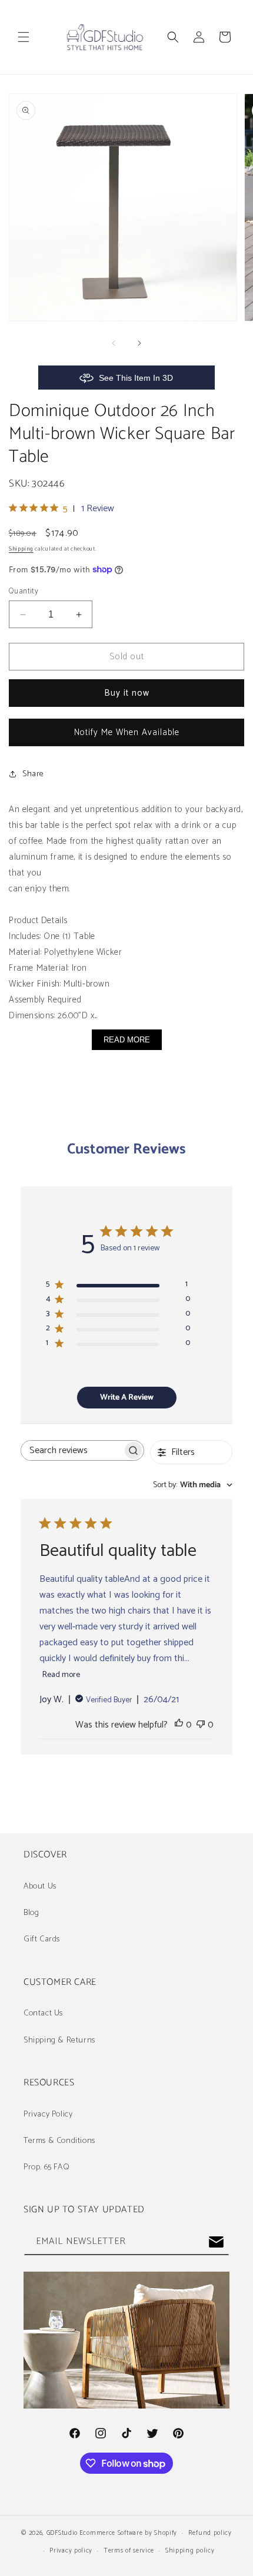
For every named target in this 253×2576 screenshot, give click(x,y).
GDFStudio (62, 2533)
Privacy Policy (48, 2114)
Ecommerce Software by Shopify (128, 2533)
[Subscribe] (216, 2242)
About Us (40, 1886)
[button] (24, 37)
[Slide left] (114, 343)
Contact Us (43, 2013)
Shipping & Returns (59, 2040)
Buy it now (127, 693)
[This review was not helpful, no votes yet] (201, 1725)
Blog (31, 1913)
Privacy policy (71, 2551)
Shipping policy (190, 2551)
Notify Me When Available (127, 732)
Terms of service (129, 2551)
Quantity (24, 592)
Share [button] (33, 774)
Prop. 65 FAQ (46, 2167)
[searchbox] (72, 1450)
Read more (61, 1675)
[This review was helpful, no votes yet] (179, 1725)
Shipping (21, 549)
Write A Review (127, 1398)
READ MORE (127, 1040)
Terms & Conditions (59, 2141)
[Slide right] (139, 343)
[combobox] (193, 1485)
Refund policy (210, 2533)
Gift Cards (42, 1939)
